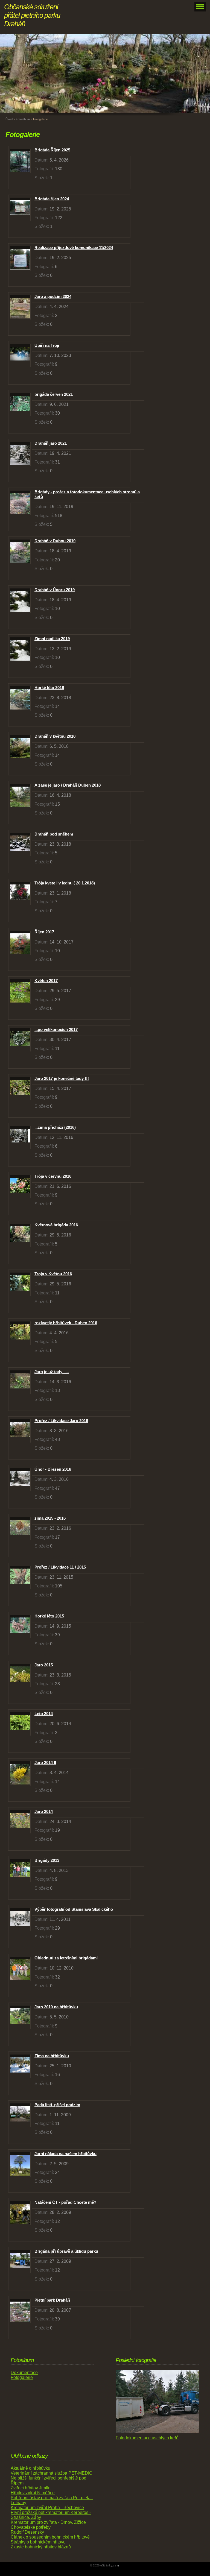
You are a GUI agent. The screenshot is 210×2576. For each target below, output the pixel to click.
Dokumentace (24, 2373)
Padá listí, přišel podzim (57, 2105)
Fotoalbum (23, 119)
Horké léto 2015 (49, 1616)
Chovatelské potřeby (31, 2527)
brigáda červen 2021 (54, 394)
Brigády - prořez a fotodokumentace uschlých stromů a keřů (87, 494)
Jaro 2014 (44, 1811)
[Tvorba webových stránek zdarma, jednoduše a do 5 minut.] (118, 2566)
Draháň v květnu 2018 (55, 736)
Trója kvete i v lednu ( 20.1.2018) (65, 883)
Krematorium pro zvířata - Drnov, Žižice (48, 2522)
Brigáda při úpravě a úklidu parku (66, 2251)
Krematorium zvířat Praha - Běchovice (47, 2508)
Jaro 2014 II (45, 1762)
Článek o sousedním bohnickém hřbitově (50, 2537)
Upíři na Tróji (47, 345)
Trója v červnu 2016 (53, 1176)
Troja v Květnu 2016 (53, 1274)
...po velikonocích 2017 (56, 1029)
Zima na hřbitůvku (52, 2056)
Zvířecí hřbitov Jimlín (31, 2488)
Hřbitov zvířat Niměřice (33, 2493)
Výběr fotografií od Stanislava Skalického (74, 1909)
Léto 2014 (44, 1714)
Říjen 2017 (44, 932)
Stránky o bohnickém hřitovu (38, 2542)
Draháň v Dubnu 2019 (55, 541)
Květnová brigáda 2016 (56, 1225)
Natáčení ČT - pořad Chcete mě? (65, 2202)
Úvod (9, 119)
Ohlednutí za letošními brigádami (66, 1958)
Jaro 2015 (44, 1665)
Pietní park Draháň (52, 2300)
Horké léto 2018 (49, 688)
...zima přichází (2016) (55, 1127)
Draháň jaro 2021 (51, 443)
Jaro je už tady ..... (52, 1372)
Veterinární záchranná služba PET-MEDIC (52, 2473)
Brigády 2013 (47, 1860)
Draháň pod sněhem (54, 834)
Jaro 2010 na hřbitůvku (56, 2007)
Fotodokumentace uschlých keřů (147, 2438)
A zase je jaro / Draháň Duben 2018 (68, 785)
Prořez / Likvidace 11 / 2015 (60, 1567)
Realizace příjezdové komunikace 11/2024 (74, 247)
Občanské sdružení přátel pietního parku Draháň (32, 15)
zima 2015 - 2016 (50, 1518)
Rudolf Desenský (27, 2532)
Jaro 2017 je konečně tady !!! (62, 1078)
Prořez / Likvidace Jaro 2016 (61, 1421)
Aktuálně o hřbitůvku (30, 2468)
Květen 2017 (46, 981)
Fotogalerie (22, 2377)
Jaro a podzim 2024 (53, 296)
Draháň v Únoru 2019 (55, 590)
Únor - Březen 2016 (53, 1469)
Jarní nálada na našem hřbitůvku (65, 2154)
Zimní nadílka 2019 (52, 639)
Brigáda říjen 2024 (52, 199)
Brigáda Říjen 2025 (52, 150)
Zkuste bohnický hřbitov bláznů (41, 2547)
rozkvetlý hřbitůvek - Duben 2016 (66, 1323)
